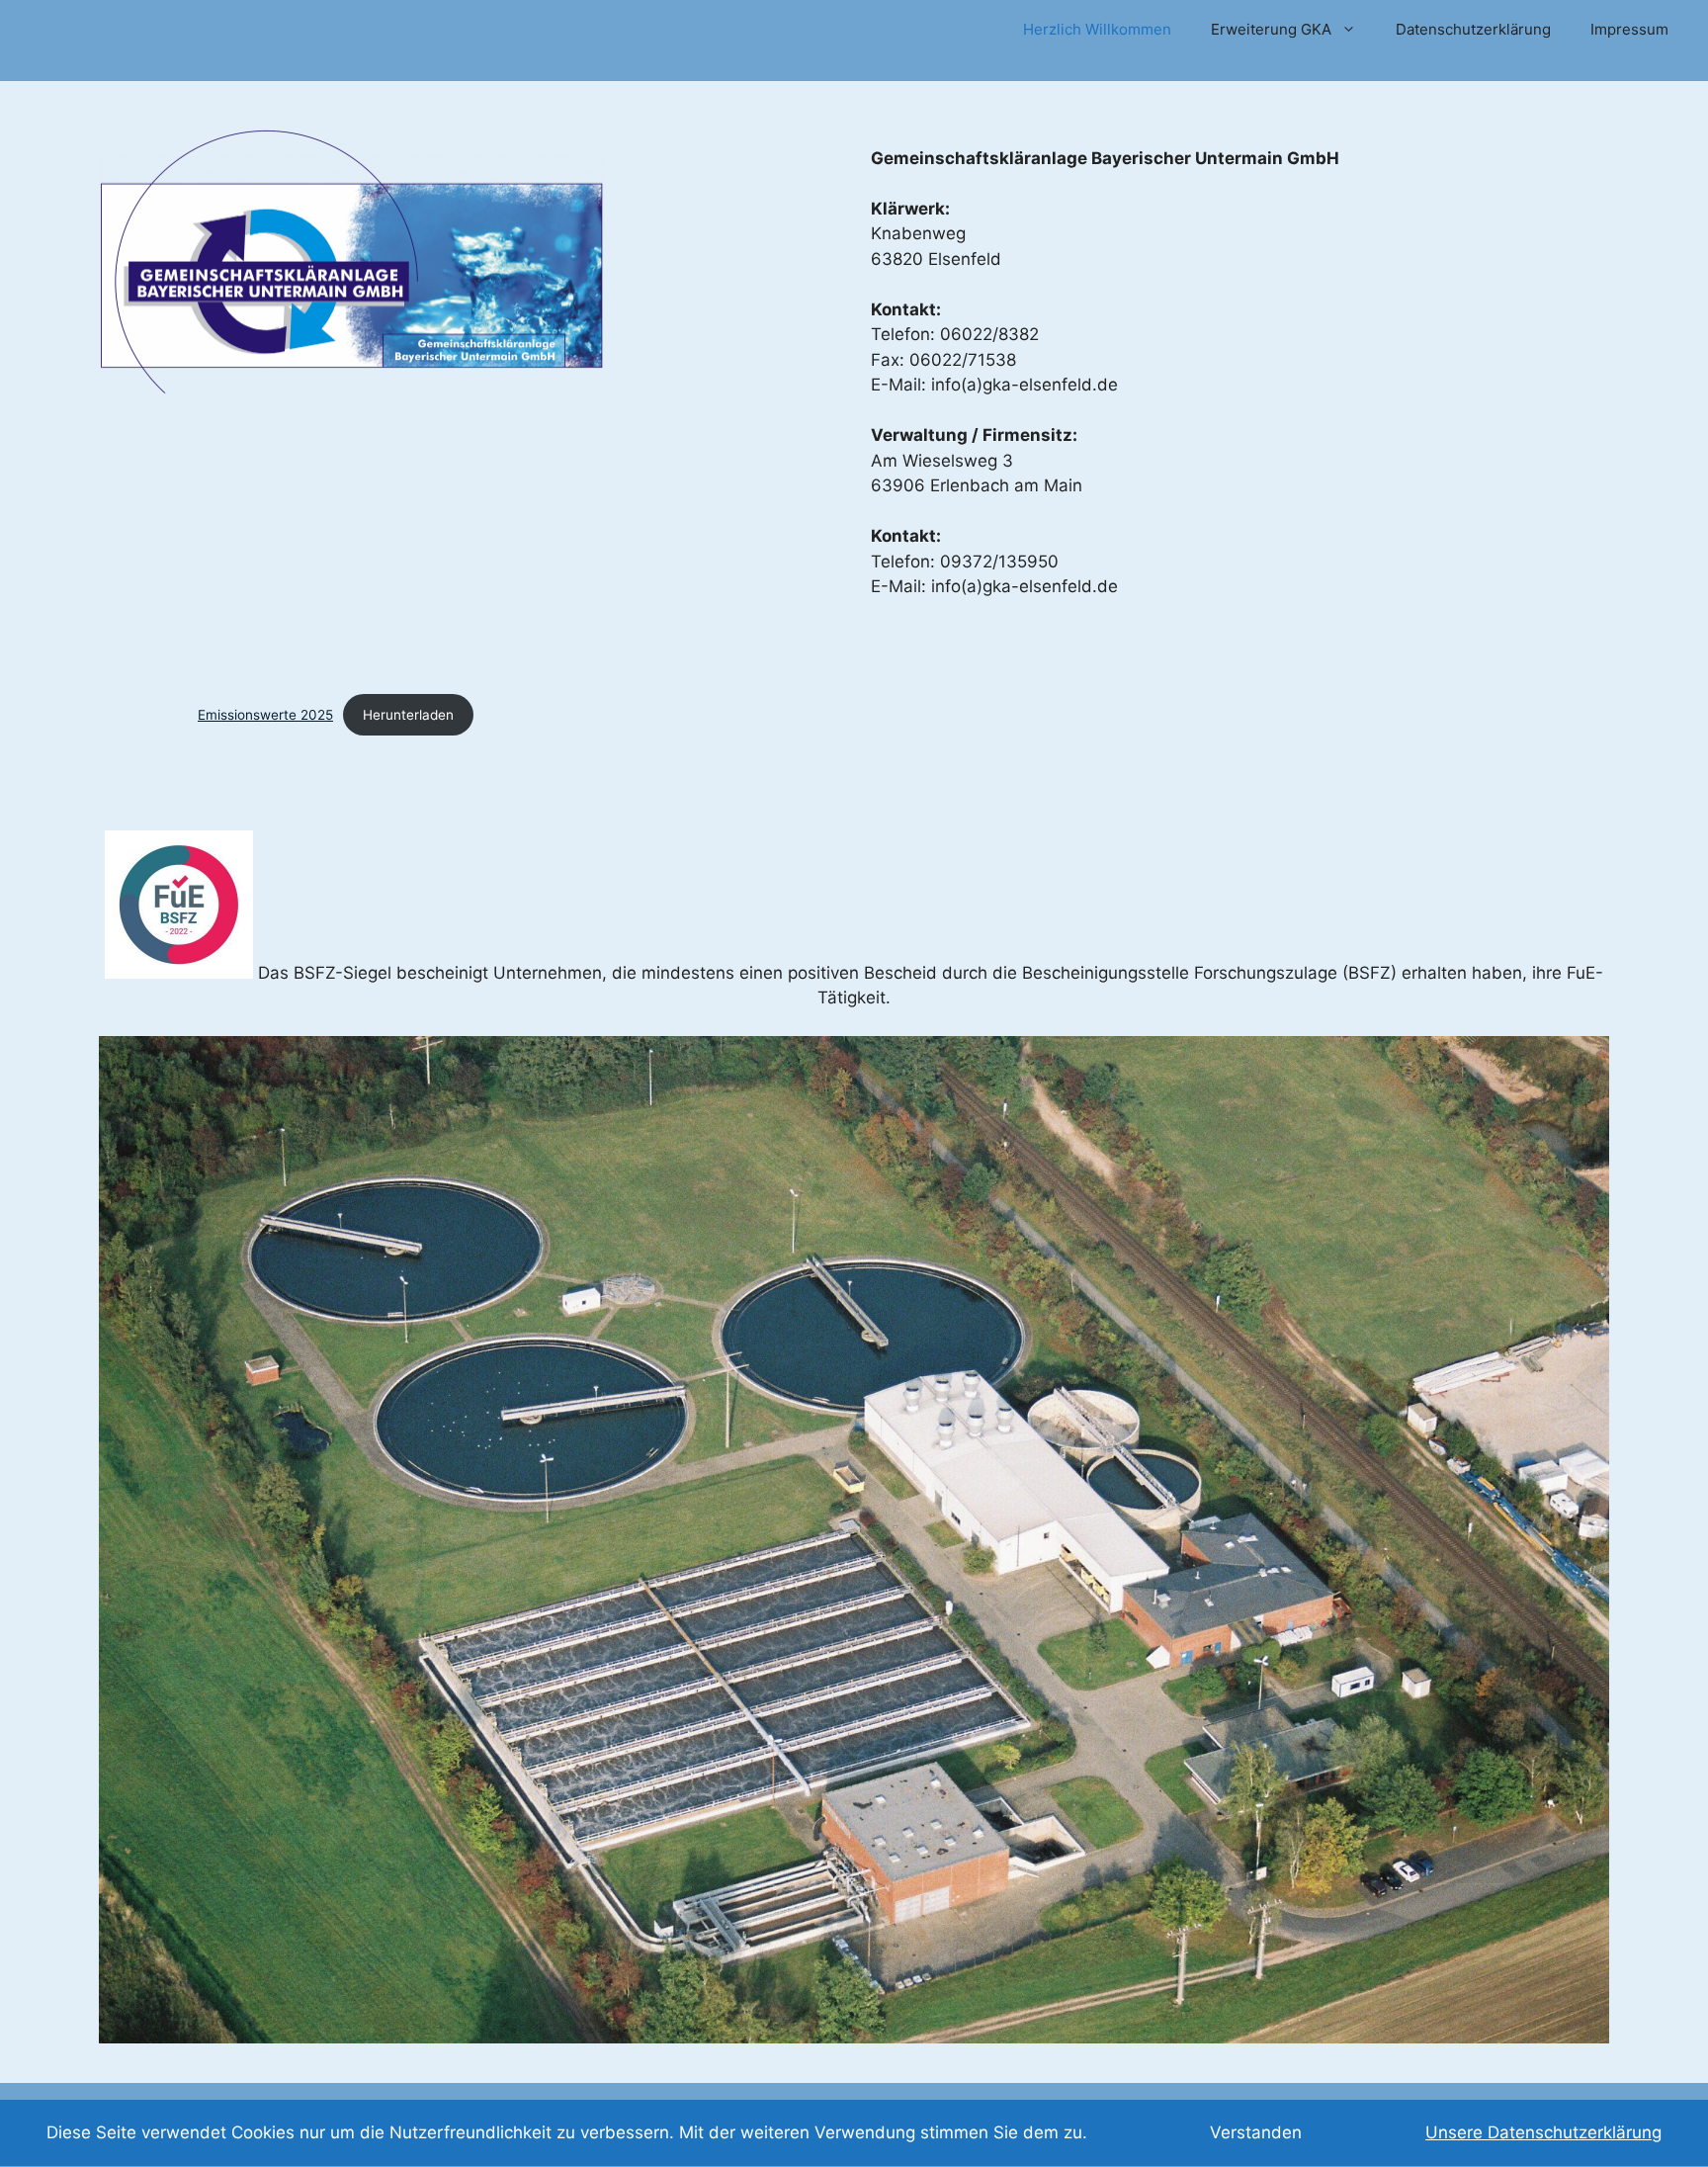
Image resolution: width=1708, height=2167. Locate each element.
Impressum (1629, 29)
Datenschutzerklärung (1473, 29)
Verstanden (1256, 2132)
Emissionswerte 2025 (265, 715)
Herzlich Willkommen (1097, 29)
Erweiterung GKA (1271, 29)
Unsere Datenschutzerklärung (1543, 2132)
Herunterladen (408, 715)
